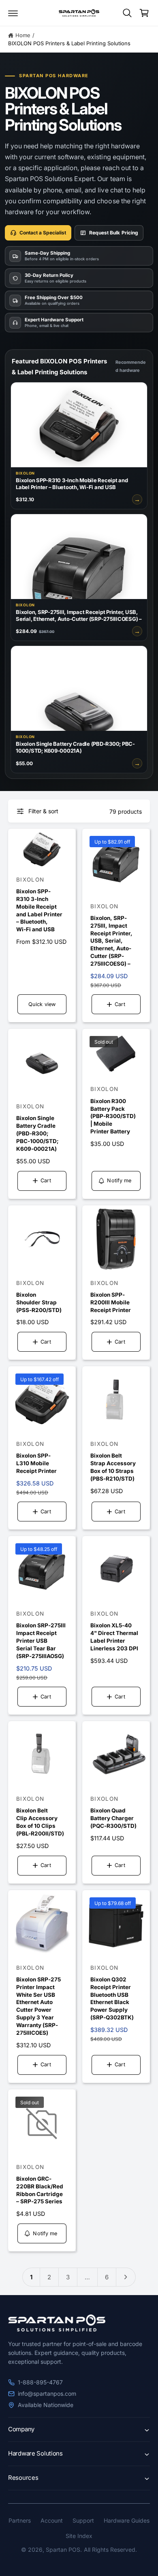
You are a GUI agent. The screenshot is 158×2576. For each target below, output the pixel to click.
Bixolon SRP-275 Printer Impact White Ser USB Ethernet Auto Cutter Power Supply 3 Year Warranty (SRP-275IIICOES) (38, 2006)
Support (83, 2520)
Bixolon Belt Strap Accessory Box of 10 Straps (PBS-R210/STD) (113, 1467)
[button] (13, 13)
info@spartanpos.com (47, 2394)
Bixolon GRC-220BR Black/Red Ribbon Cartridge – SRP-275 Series (40, 2190)
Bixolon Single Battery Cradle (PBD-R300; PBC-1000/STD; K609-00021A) (37, 1133)
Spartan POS (63, 2550)
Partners (20, 2520)
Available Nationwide (46, 2405)
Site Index (79, 2536)
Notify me (119, 1180)
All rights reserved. (110, 2550)
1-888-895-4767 (40, 2382)
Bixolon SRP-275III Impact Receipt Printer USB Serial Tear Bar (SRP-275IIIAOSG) (41, 1641)
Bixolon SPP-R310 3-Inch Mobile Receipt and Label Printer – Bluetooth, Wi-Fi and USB (39, 910)
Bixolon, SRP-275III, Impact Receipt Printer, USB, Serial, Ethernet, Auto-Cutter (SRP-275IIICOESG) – (111, 941)
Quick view (42, 1004)
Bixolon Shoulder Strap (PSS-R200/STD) (39, 1302)
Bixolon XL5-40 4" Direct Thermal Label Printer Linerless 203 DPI (114, 1637)
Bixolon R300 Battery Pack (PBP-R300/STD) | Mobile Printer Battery (113, 1116)
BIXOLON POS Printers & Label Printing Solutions (69, 43)
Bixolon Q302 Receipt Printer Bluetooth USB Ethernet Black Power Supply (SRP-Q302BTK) (112, 1998)
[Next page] (126, 2277)
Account (52, 2520)
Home (23, 35)
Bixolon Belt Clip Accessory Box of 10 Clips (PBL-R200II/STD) (40, 1822)
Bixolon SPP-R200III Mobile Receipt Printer (111, 1302)
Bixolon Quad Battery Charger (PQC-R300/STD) (113, 1818)
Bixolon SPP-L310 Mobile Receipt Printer (36, 1463)
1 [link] (31, 2277)
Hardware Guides (127, 2520)
